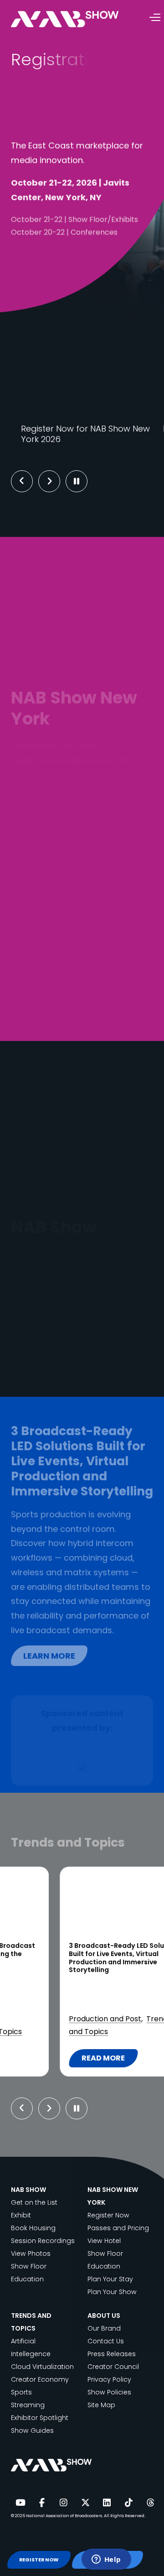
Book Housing (33, 2228)
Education (27, 2279)
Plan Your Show (112, 2292)
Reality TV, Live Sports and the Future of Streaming (77, 1950)
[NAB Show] (78, 19)
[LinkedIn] (107, 2503)
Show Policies (109, 2392)
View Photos (31, 2253)
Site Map (101, 2405)
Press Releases (112, 2354)
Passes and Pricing (118, 2228)
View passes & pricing (78, 403)
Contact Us (106, 2341)
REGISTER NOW (39, 2560)
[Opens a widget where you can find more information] (106, 2560)
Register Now (108, 2215)
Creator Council (113, 2367)
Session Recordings (43, 2241)
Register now (55, 252)
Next (56, 481)
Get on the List (34, 2202)
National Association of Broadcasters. (64, 2516)
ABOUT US (104, 2316)
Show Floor (29, 2266)
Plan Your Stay (110, 2279)
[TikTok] (128, 2503)
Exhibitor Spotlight (40, 2418)
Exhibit (21, 2215)
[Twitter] (85, 2503)
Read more (61, 2060)
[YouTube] (20, 2503)
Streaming (74, 2019)
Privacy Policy (109, 2379)
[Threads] (150, 2503)
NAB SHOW (28, 2190)
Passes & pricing (61, 283)
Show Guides (32, 2430)
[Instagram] (63, 2503)
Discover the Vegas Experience (82, 1344)
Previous (22, 481)
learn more (49, 1651)
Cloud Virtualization (42, 2367)
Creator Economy (40, 2379)
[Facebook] (42, 2503)
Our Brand (104, 2328)
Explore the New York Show (82, 861)
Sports (39, 2019)
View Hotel (104, 2241)
